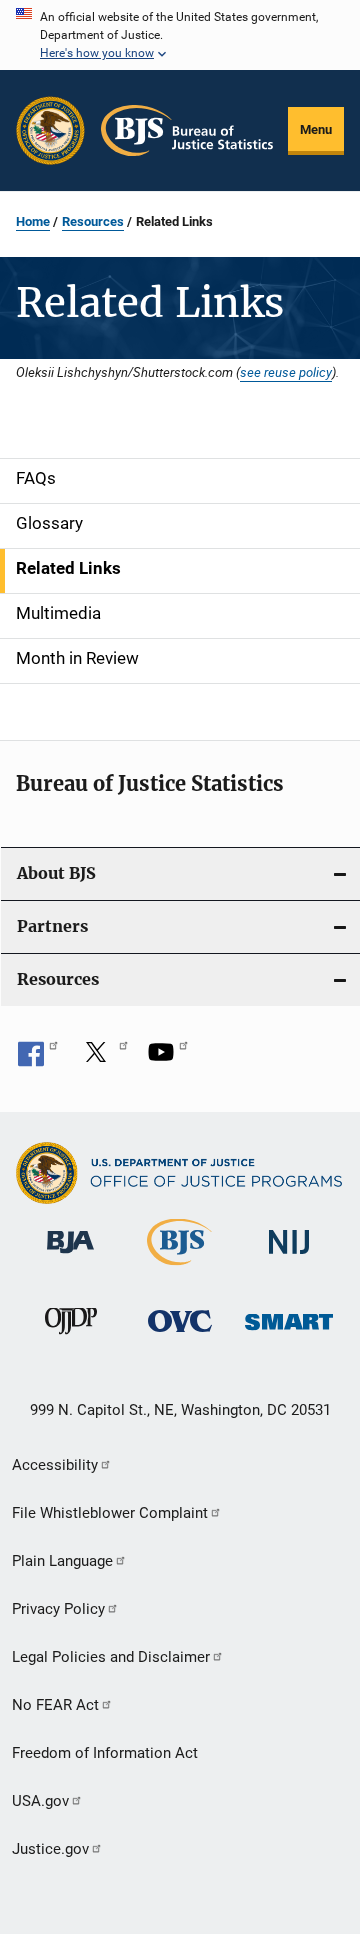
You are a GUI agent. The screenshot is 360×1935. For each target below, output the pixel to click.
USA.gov (40, 1801)
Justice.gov (50, 1849)
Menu (316, 129)
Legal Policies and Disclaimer (111, 1657)
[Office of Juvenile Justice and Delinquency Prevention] (71, 1338)
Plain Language (62, 1561)
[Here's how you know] (180, 35)
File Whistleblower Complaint (110, 1513)
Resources (93, 221)
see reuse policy (286, 372)
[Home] (187, 130)
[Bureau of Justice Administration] (70, 1257)
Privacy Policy (58, 1609)
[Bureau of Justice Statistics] (179, 1269)
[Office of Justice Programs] (50, 130)
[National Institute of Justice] (289, 1257)
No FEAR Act (55, 1705)
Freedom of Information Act (105, 1753)
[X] (103, 1059)
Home (33, 221)
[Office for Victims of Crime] (180, 1335)
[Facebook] (38, 1059)
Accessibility (55, 1465)
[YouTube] (168, 1059)
